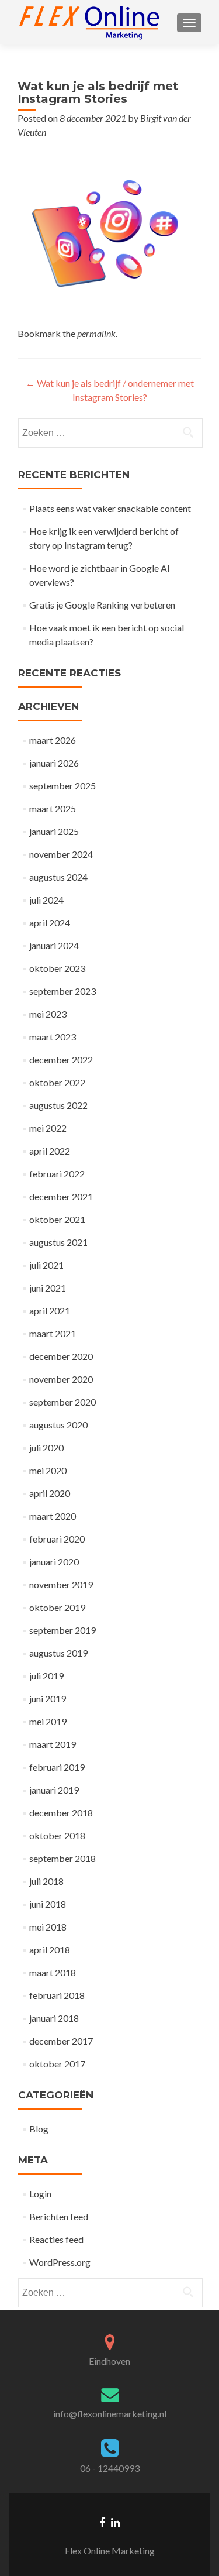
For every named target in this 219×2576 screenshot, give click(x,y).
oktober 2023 (57, 968)
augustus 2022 (58, 1105)
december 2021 (61, 1196)
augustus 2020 (58, 1425)
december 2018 (61, 1813)
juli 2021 (46, 1265)
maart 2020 (53, 1516)
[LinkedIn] (115, 2522)
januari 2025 (54, 831)
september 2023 (62, 991)
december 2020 (61, 1356)
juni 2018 (48, 1904)
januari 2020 (54, 1562)
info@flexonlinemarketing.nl (110, 2414)
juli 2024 (46, 900)
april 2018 (50, 1950)
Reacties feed (56, 2239)
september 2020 (62, 1402)
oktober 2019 (57, 1607)
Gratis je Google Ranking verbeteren (102, 605)
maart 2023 (53, 1037)
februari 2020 (57, 1539)
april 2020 (50, 1493)
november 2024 (61, 854)
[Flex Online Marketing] (89, 22)
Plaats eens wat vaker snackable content (110, 508)
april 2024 (50, 923)
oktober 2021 (57, 1219)
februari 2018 (57, 1995)
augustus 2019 (58, 1653)
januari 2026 (54, 763)
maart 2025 (53, 808)
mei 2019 (48, 1721)
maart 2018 (53, 1972)
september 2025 (62, 786)
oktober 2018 (57, 1835)
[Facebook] (102, 2522)
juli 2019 (46, 1676)
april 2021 (50, 1311)
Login (40, 2194)
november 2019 (61, 1584)
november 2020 (61, 1379)
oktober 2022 (57, 1082)
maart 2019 (53, 1744)
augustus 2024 (58, 877)
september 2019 (62, 1630)
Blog (39, 2129)
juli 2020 (46, 1447)
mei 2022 (48, 1128)
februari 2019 (57, 1767)
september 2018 (62, 1858)
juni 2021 (48, 1288)
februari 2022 (57, 1174)
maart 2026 (53, 740)
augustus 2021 (58, 1242)
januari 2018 (54, 2018)
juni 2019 (48, 1699)
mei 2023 (48, 1014)
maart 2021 (53, 1333)
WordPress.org (60, 2262)
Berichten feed (59, 2216)
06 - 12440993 (110, 2468)
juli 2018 (46, 1881)
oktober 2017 (57, 2064)
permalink (96, 333)
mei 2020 (48, 1470)
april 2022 (50, 1151)
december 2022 (61, 1059)
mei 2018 (48, 1927)
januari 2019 (54, 1790)
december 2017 (61, 2041)
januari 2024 (54, 945)
